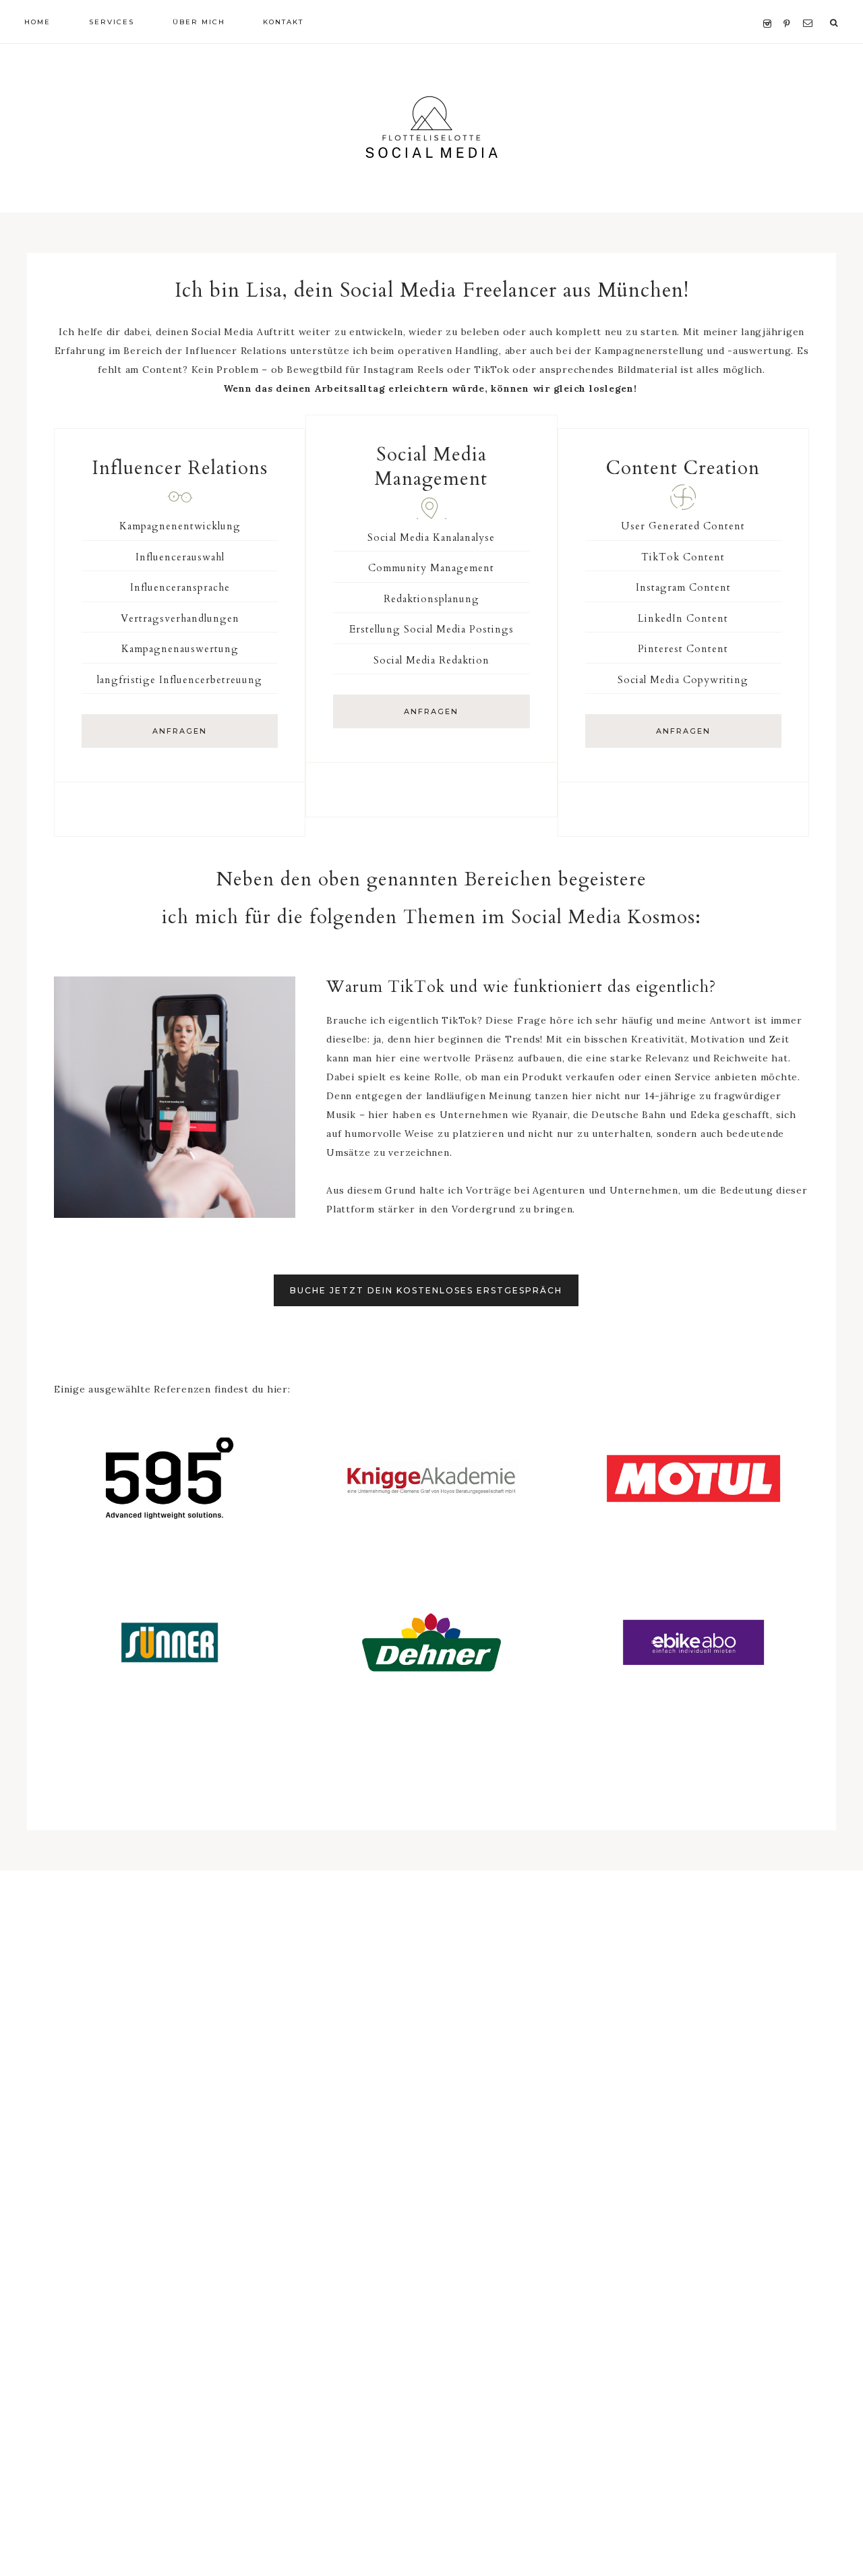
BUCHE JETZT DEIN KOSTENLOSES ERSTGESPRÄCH (426, 1290)
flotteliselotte (431, 128)
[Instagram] (770, 7)
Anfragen (180, 731)
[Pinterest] (790, 7)
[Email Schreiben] (810, 7)
